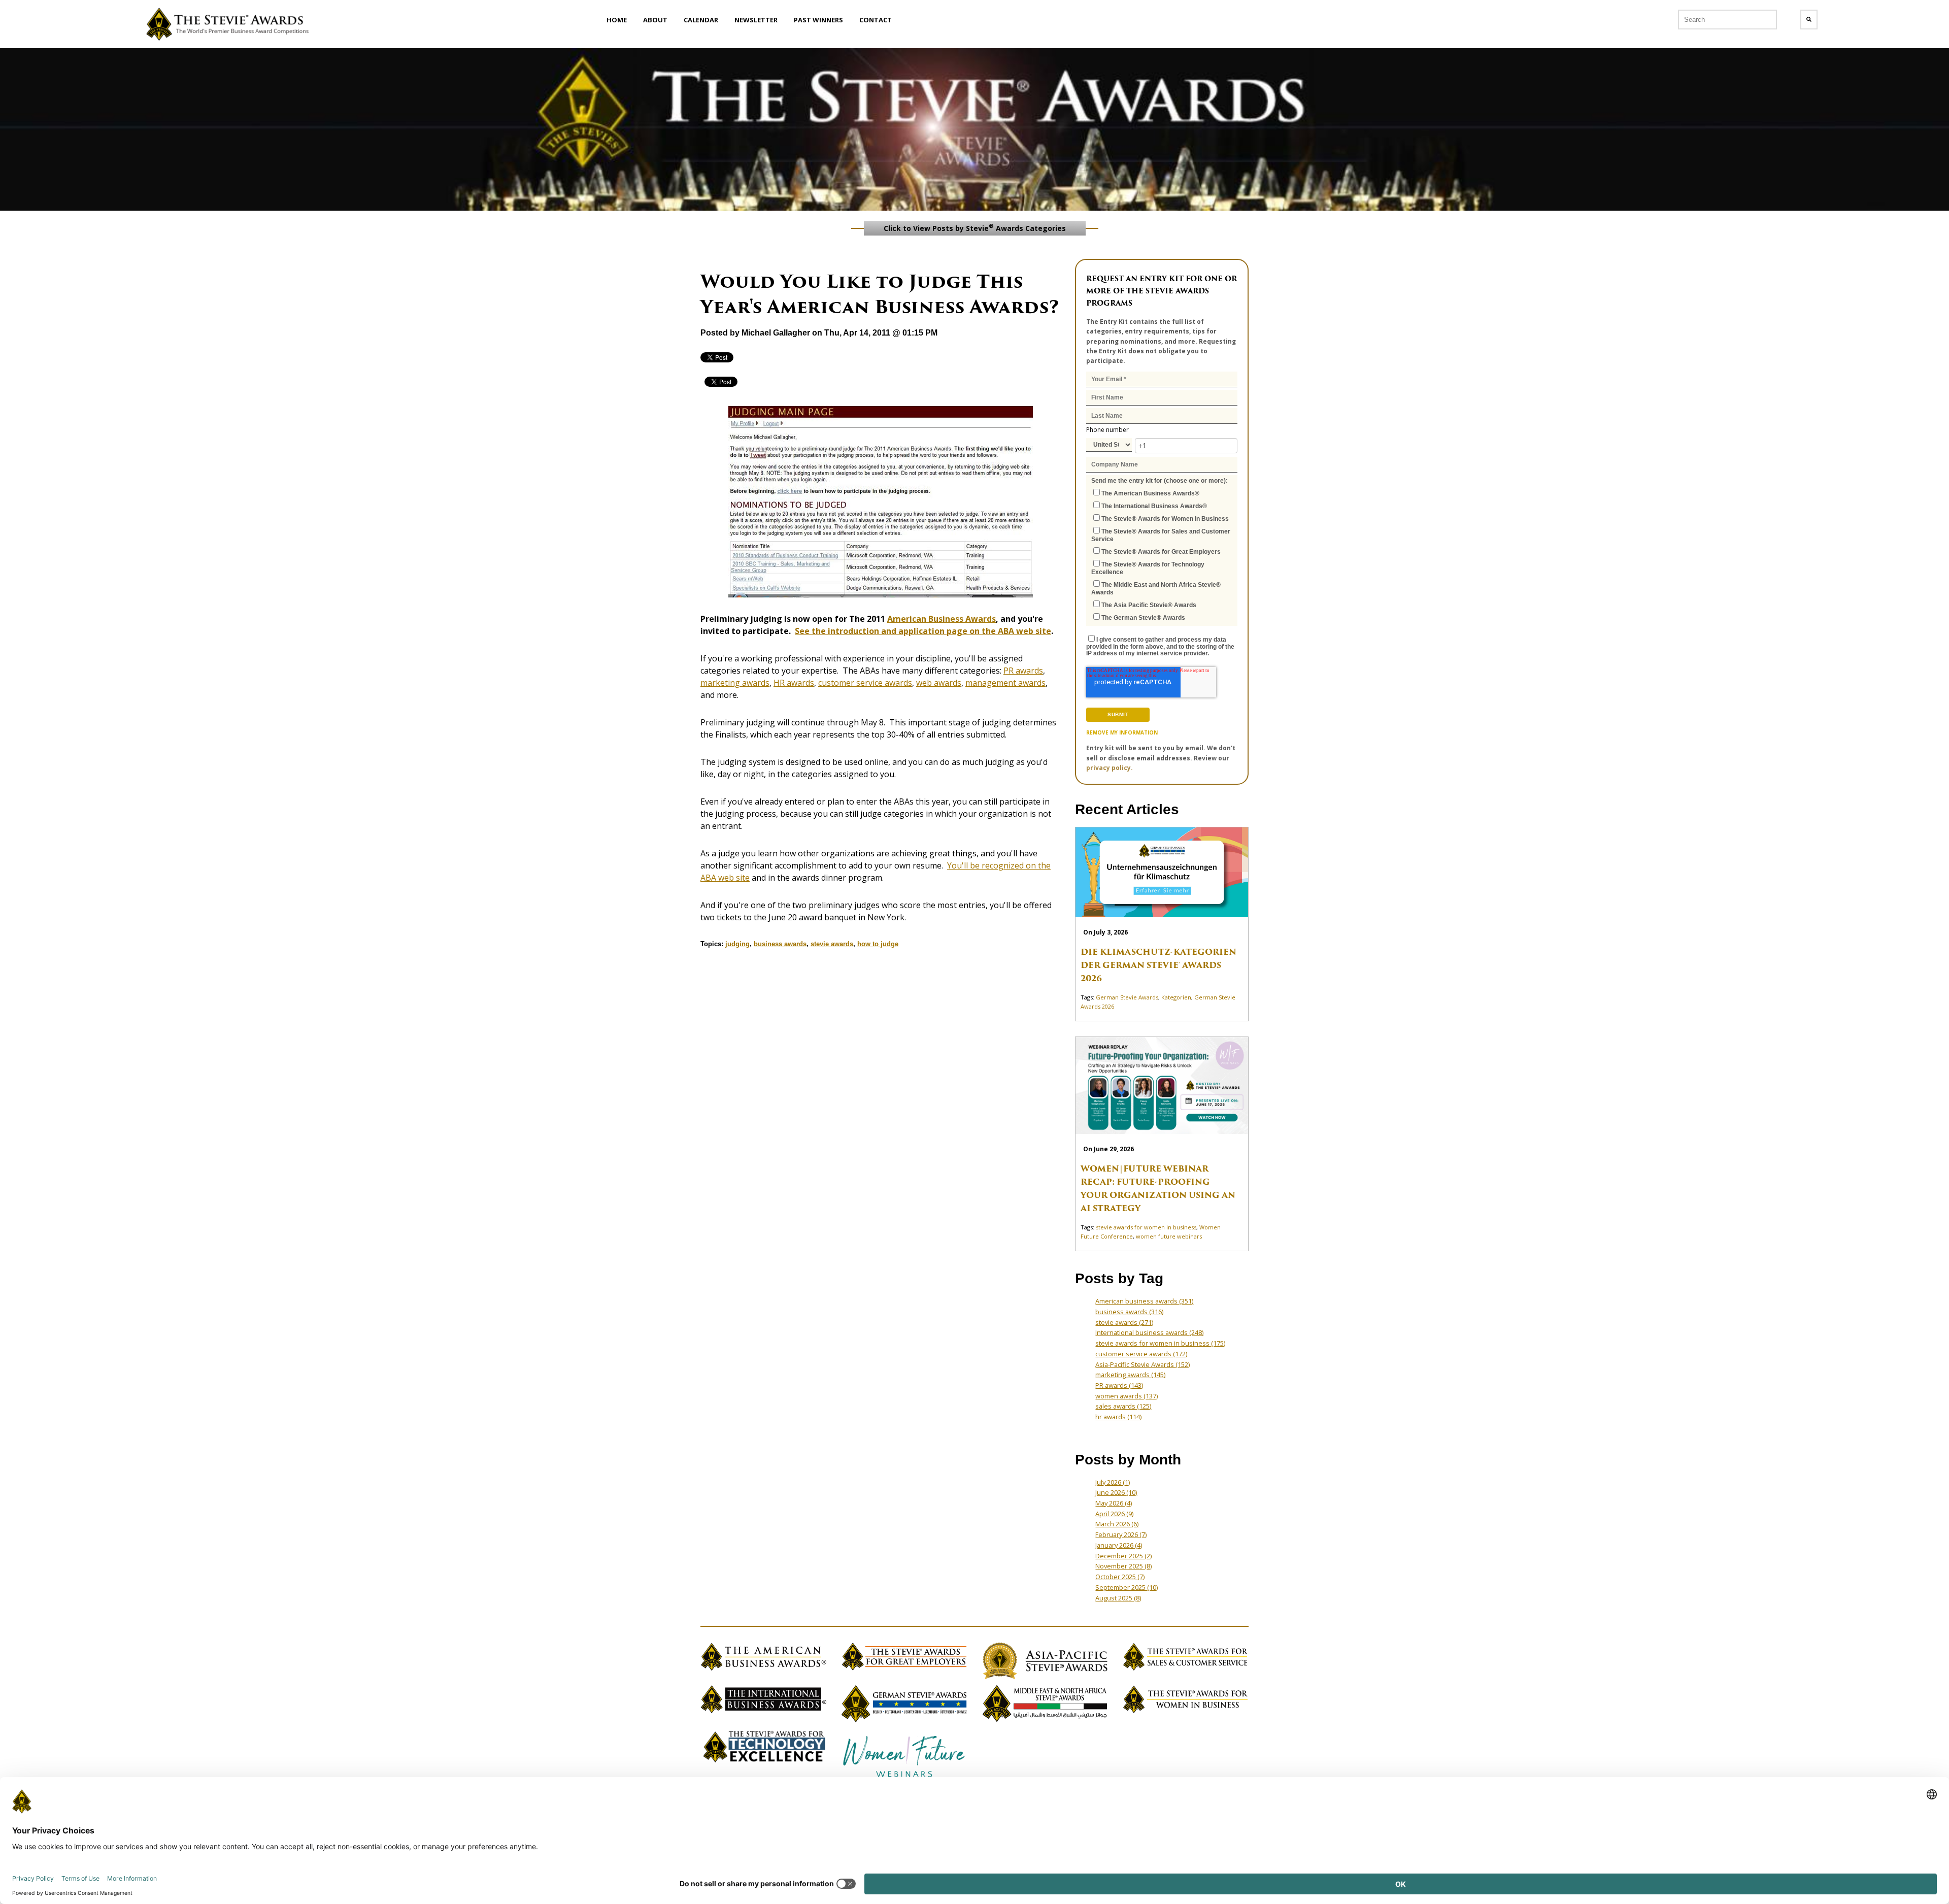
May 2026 (1114, 1503)
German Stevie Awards (1127, 997)
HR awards (794, 683)
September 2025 (1127, 1587)
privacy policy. (1110, 768)
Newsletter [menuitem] (756, 20)
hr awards (1118, 1417)
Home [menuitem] (617, 20)
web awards (939, 683)
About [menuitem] (655, 20)
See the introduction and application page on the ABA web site (923, 631)
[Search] (1809, 20)
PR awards (1023, 671)
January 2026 (1119, 1545)
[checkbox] (1162, 555)
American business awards (1144, 1301)
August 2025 (1118, 1598)
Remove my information (1122, 732)
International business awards (1149, 1332)
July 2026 (1113, 1482)
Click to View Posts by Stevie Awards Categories (975, 227)
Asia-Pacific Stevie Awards (1142, 1364)
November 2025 (1123, 1566)
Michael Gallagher (776, 333)
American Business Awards (942, 619)
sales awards (1123, 1406)
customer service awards (865, 683)
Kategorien (1176, 997)
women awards (1127, 1396)
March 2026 (1117, 1524)
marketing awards (735, 683)
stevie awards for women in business (1146, 1227)
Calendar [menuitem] (701, 20)
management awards (1005, 683)
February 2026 (1121, 1534)
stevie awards (832, 944)
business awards (780, 944)
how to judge (878, 944)
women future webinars (1169, 1236)
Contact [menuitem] (876, 20)
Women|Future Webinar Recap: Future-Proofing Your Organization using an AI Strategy (1158, 1189)
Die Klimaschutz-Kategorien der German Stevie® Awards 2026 (1158, 965)
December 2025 (1123, 1556)
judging (737, 944)
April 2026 (1114, 1514)
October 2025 (1120, 1577)
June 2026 (1116, 1492)
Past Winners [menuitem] (818, 20)
